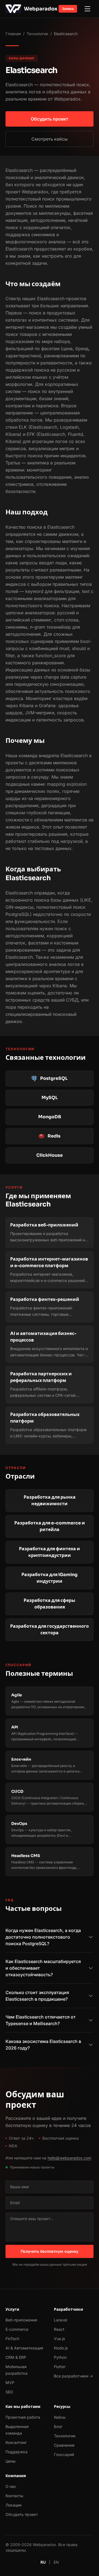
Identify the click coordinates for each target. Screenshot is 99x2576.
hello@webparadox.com (69, 2158)
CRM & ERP (16, 2357)
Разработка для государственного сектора (50, 1629)
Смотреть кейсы (50, 139)
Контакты (14, 2496)
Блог (58, 2426)
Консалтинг (16, 2442)
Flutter (60, 2367)
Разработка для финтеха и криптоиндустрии (50, 1552)
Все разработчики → (73, 2376)
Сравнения (64, 2445)
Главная (13, 34)
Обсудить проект (50, 119)
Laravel (61, 2320)
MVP (10, 2383)
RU (43, 2562)
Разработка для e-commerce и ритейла (50, 1526)
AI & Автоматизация (24, 2348)
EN (56, 2562)
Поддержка (16, 2452)
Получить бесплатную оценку (50, 2251)
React (59, 2329)
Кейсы (60, 2417)
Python (60, 2357)
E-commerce (17, 2329)
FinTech (12, 2339)
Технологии (37, 34)
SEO (9, 2392)
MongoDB (50, 1117)
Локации (13, 2505)
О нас (11, 2486)
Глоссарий (64, 2454)
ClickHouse (50, 1155)
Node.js (61, 2348)
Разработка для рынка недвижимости (50, 1500)
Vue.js (59, 2339)
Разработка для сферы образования (50, 1604)
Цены (10, 2461)
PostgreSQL (54, 1078)
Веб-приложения (21, 2320)
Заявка (68, 9)
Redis (54, 1136)
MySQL (50, 1098)
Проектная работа (23, 2417)
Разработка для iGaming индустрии (50, 1578)
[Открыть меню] (87, 9)
